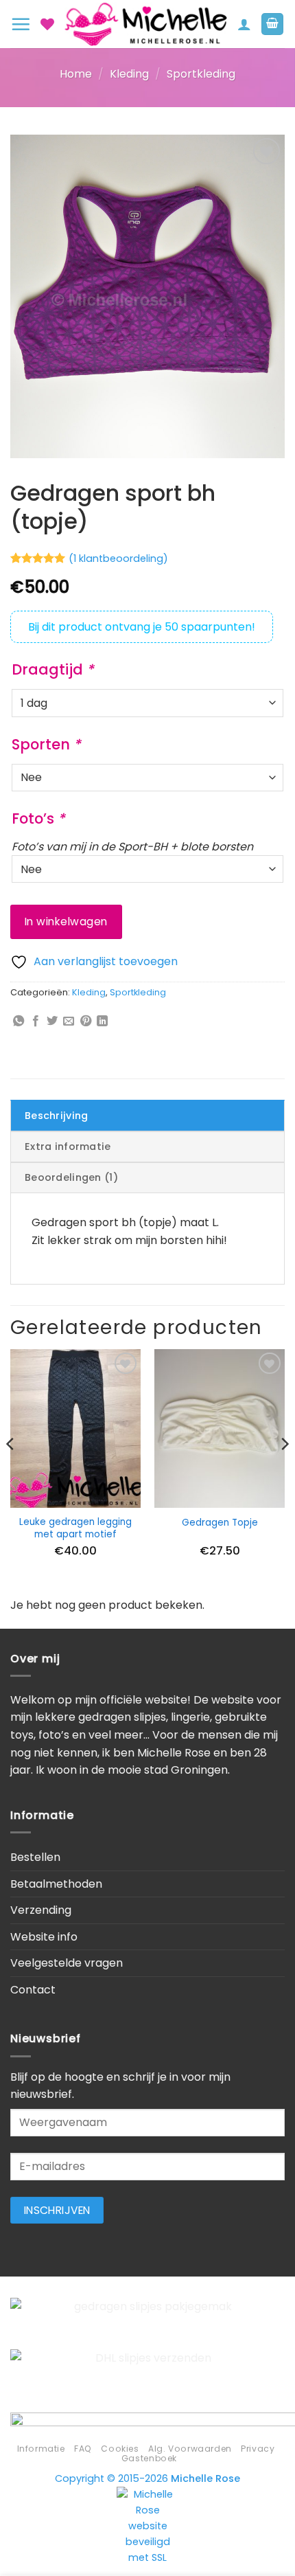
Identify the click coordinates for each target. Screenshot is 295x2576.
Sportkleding (201, 74)
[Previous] (11, 1472)
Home (76, 74)
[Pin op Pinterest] (86, 1021)
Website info (44, 1937)
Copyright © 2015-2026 (147, 2478)
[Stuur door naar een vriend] (69, 1021)
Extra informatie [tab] (68, 1146)
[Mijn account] (244, 24)
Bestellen (35, 1857)
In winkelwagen (66, 922)
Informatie (41, 2449)
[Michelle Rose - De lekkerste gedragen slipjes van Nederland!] (146, 24)
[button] (21, 24)
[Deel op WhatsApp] (19, 1021)
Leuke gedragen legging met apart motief (75, 1528)
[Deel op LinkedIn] (102, 1021)
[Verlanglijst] (47, 24)
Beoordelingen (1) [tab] (71, 1177)
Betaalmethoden (56, 1884)
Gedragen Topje (220, 1523)
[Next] (284, 1472)
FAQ (83, 2449)
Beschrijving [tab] (56, 1116)
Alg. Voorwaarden (190, 2449)
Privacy (258, 2449)
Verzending (41, 1910)
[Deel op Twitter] (52, 1021)
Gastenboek (149, 2458)
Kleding (129, 74)
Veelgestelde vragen (67, 1963)
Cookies (120, 2449)
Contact (33, 1990)
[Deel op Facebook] (36, 1021)
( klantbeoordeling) (118, 558)
